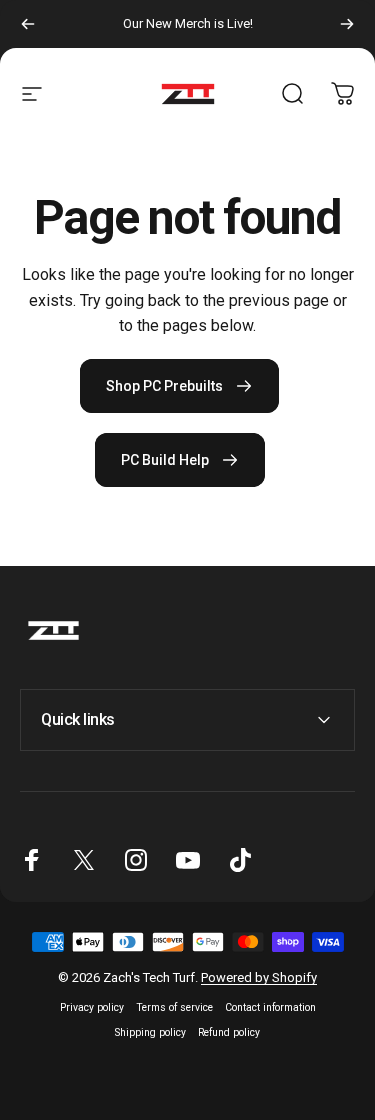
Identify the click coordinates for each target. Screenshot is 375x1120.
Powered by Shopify (259, 977)
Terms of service (174, 1007)
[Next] (347, 24)
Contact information (270, 1007)
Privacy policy (92, 1007)
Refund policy (229, 1032)
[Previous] (28, 24)
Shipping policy (150, 1032)
